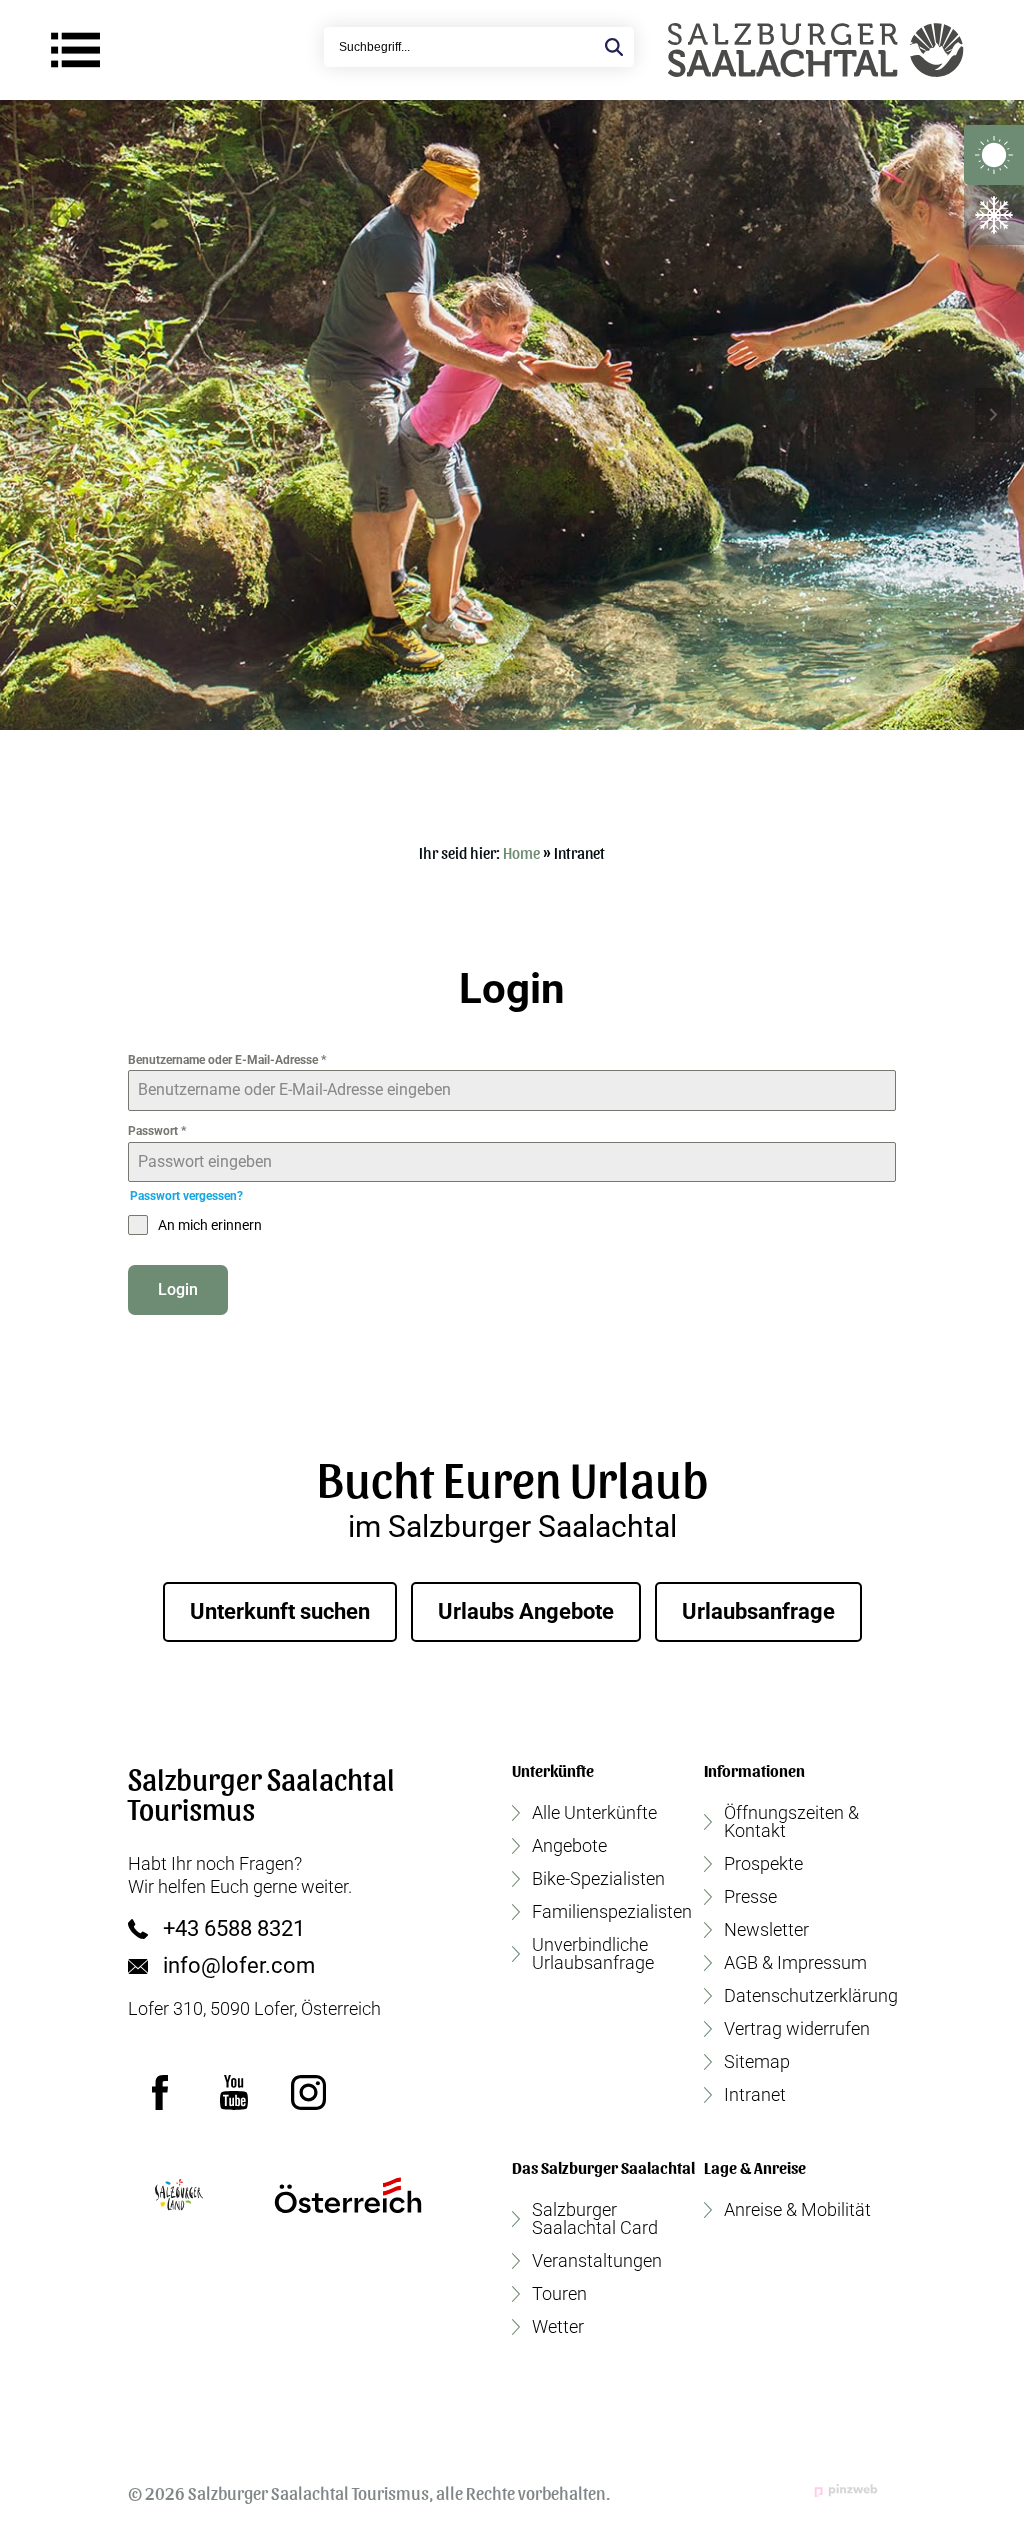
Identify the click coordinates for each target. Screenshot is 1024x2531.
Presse (750, 1897)
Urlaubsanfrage (758, 1611)
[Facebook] (160, 2093)
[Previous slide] (31, 415)
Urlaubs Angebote (526, 1611)
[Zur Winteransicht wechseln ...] (994, 215)
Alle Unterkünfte (594, 1813)
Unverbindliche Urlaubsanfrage (593, 1954)
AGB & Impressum (795, 1963)
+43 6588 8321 (234, 1929)
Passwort (157, 1131)
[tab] (485, 744)
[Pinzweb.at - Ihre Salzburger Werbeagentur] (846, 2491)
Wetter (558, 2327)
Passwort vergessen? (186, 1196)
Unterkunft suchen (280, 1611)
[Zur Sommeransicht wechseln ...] (994, 155)
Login (178, 1289)
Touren (559, 2294)
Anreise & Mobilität (797, 2210)
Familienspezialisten (612, 1912)
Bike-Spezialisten (598, 1879)
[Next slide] (993, 415)
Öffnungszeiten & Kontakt (791, 1822)
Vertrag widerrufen (797, 2029)
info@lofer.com (239, 1966)
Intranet (755, 2095)
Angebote (569, 1846)
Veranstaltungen (597, 2261)
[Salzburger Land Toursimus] (178, 2195)
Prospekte (763, 1864)
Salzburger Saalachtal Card (595, 2219)
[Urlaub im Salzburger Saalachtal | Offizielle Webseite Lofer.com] (815, 50)
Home (521, 852)
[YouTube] (234, 2093)
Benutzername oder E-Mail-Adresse (227, 1060)
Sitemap (757, 2062)
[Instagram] (308, 2093)
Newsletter (766, 1930)
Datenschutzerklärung (811, 1996)
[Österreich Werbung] (348, 2195)
